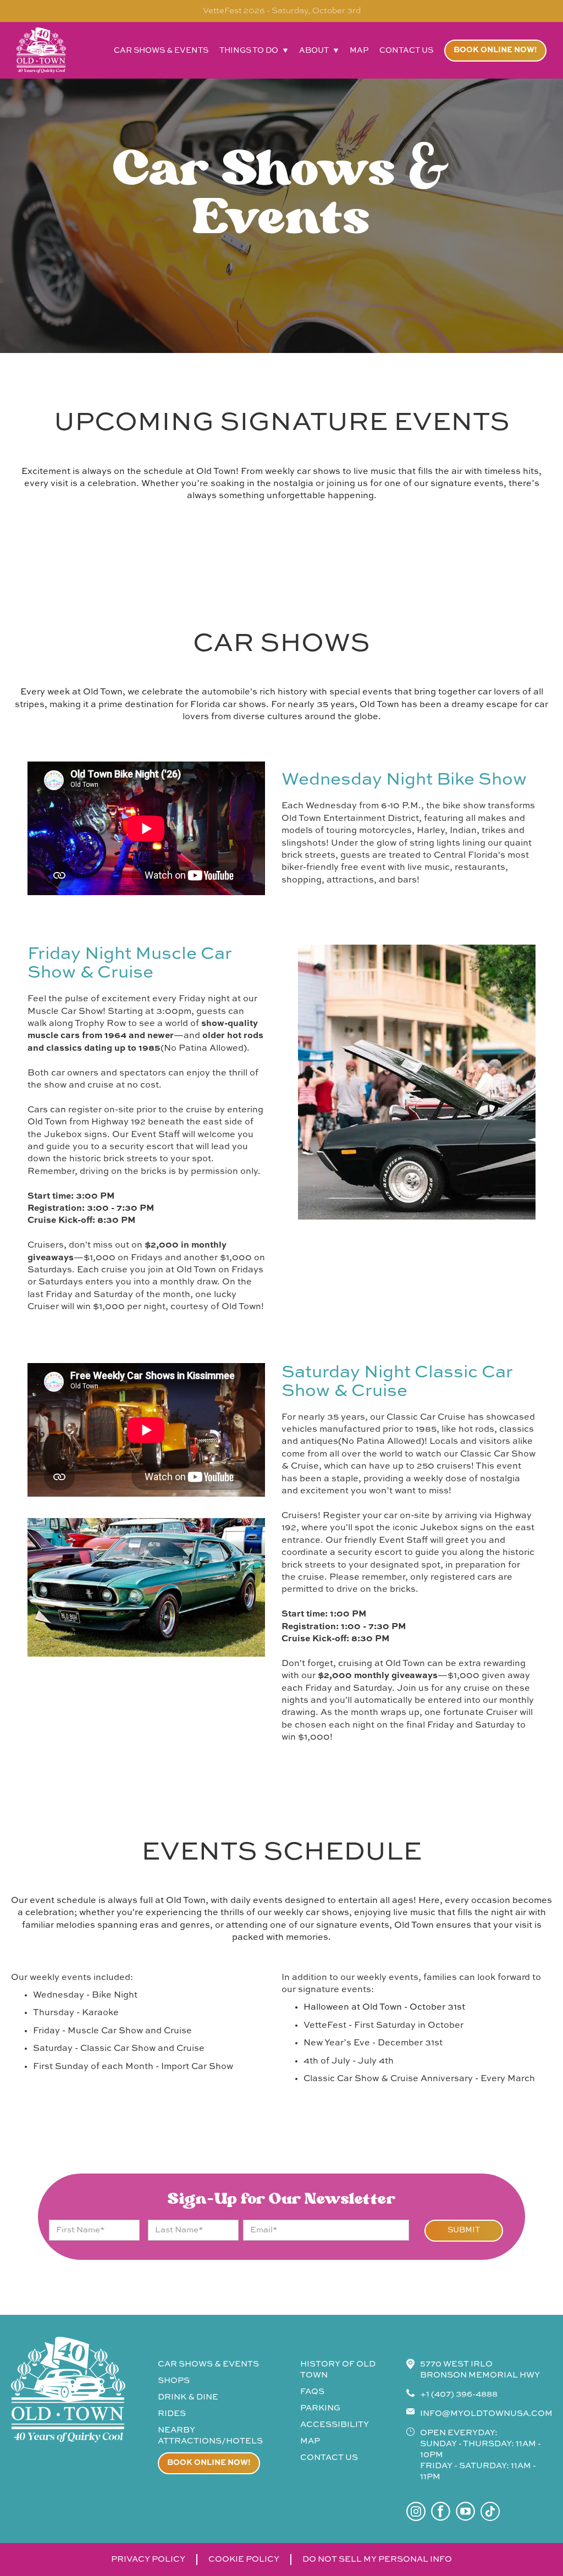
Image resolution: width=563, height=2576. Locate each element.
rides (172, 2414)
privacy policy (148, 2559)
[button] (254, 51)
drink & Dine (188, 2397)
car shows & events (161, 51)
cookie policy (244, 2559)
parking (320, 2408)
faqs (312, 2392)
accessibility (335, 2425)
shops (174, 2381)
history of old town (338, 2370)
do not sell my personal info (377, 2559)
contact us (406, 51)
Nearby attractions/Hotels (210, 2436)
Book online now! (495, 50)
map (359, 51)
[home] (41, 50)
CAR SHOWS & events (208, 2364)
